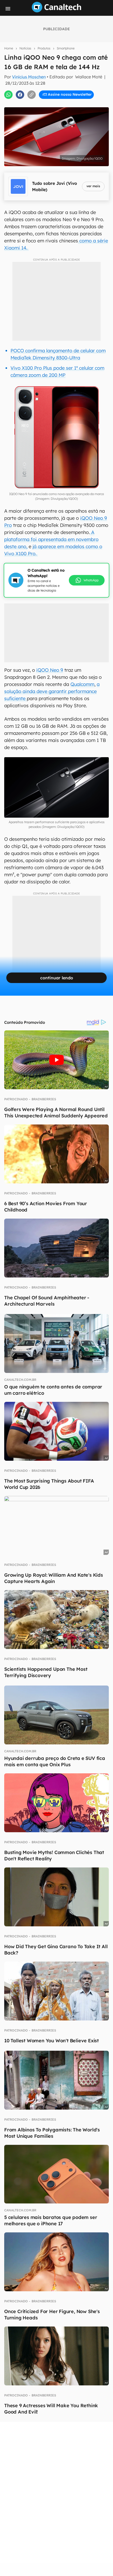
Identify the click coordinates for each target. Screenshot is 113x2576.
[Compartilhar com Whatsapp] (8, 95)
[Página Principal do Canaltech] (56, 11)
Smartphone (66, 48)
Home (9, 48)
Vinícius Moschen (29, 77)
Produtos (44, 48)
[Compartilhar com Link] (32, 95)
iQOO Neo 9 (50, 670)
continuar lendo (57, 978)
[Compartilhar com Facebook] (20, 95)
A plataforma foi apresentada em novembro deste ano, (51, 539)
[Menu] (8, 9)
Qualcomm (82, 684)
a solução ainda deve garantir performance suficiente (52, 691)
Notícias (25, 48)
